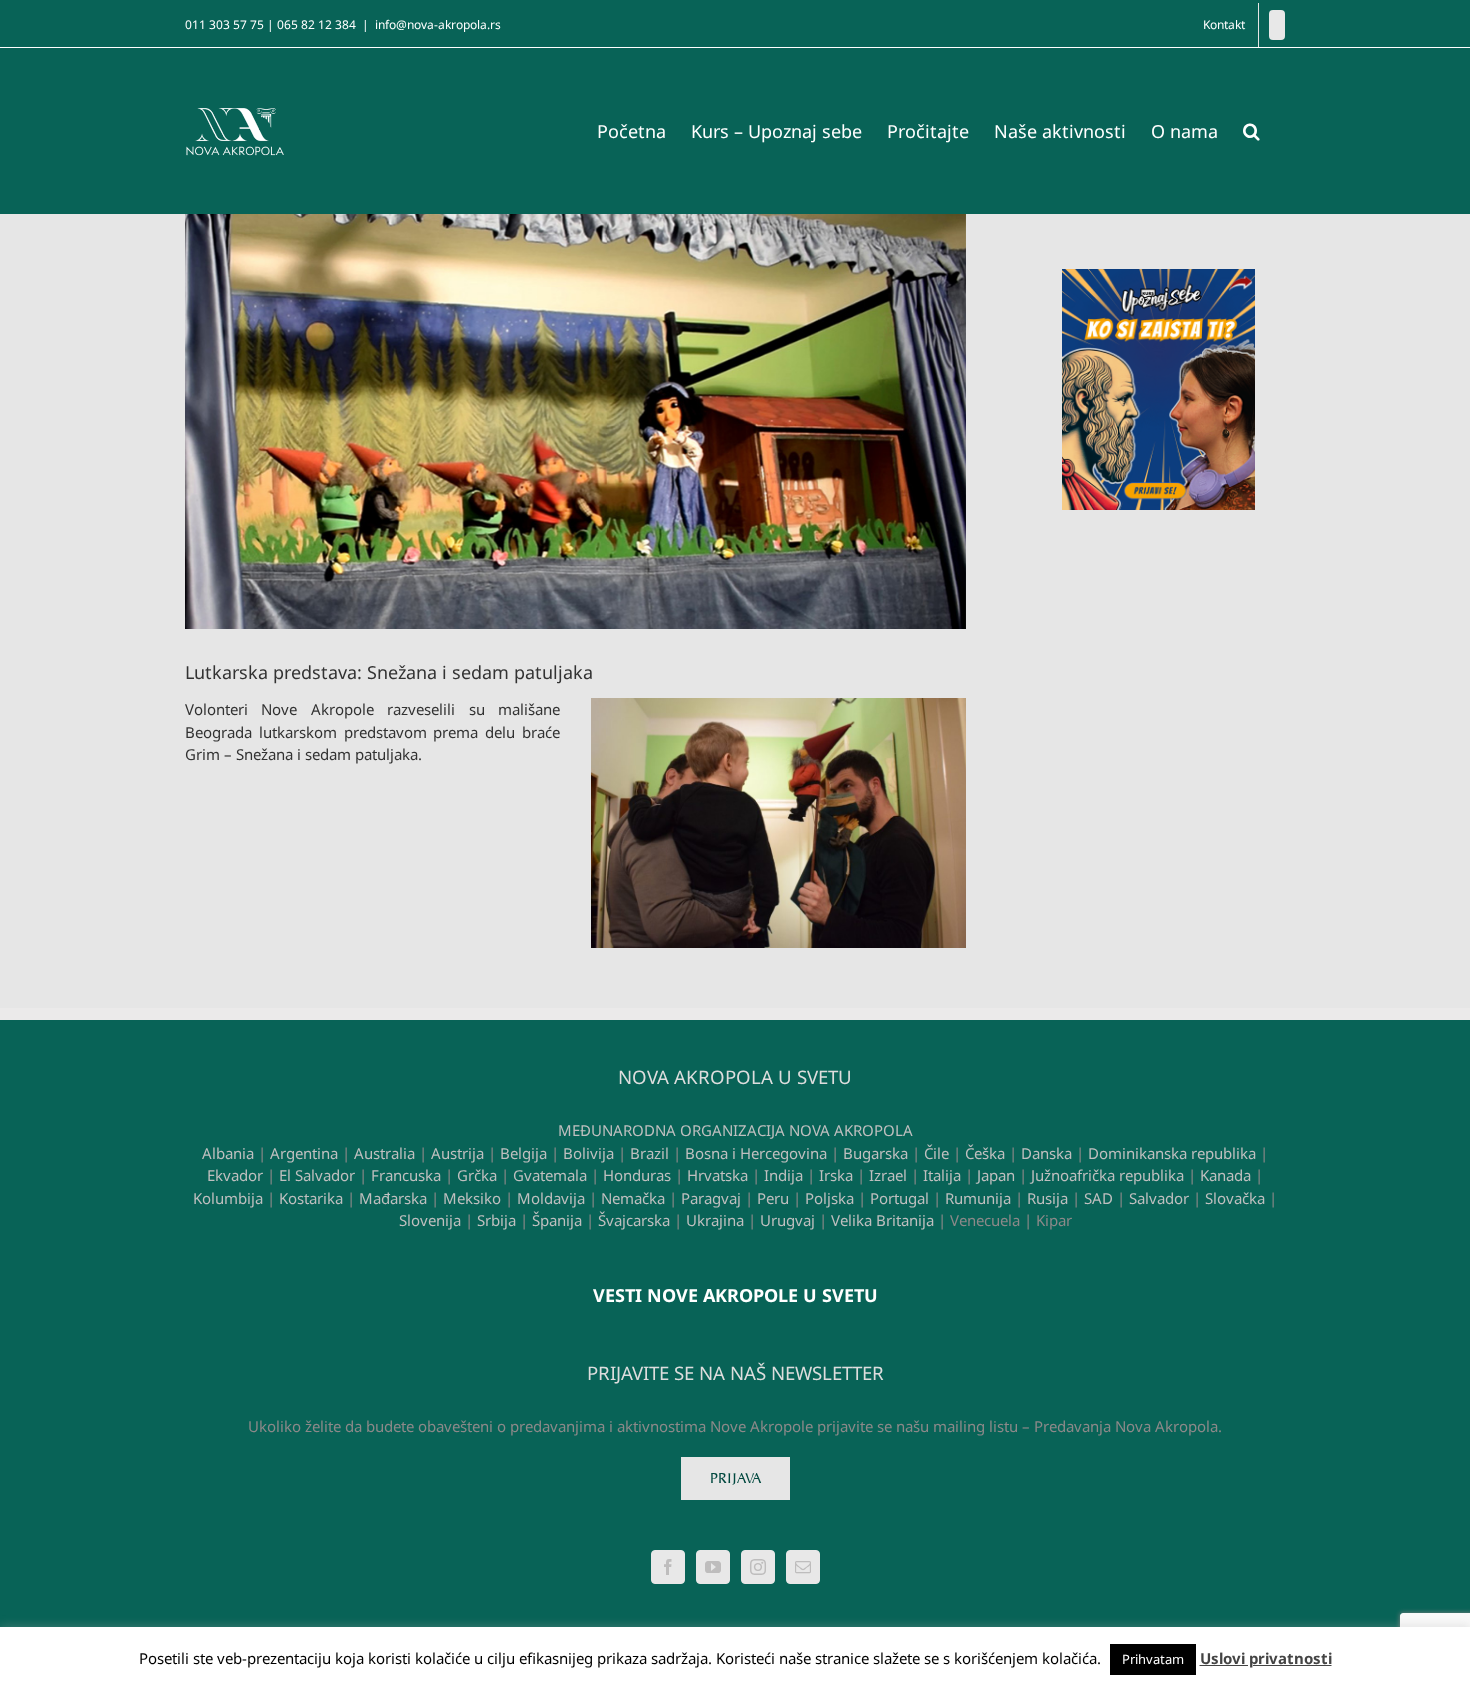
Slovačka (1235, 1198)
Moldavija (551, 1198)
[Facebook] (1277, 25)
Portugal (899, 1198)
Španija (557, 1220)
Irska (836, 1175)
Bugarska (875, 1153)
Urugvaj (787, 1220)
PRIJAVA (735, 1478)
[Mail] (803, 1567)
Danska (1046, 1153)
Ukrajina (715, 1220)
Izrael (888, 1175)
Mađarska (393, 1198)
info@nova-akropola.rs (438, 24)
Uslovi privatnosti (1266, 1658)
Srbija (496, 1220)
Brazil (649, 1153)
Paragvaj (711, 1198)
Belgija (523, 1153)
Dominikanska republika (1172, 1153)
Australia (384, 1153)
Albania (228, 1153)
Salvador (1159, 1198)
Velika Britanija (882, 1220)
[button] (1251, 131)
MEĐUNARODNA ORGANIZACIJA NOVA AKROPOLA (735, 1130)
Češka (985, 1153)
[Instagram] (758, 1567)
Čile (936, 1153)
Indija (783, 1175)
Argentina (304, 1153)
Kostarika (311, 1198)
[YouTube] (713, 1567)
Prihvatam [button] (1153, 1659)
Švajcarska (634, 1220)
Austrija (457, 1153)
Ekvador (235, 1175)
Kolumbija (228, 1198)
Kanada (1225, 1175)
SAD (1098, 1198)
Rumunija (978, 1198)
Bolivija (588, 1153)
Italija (942, 1175)
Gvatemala (550, 1175)
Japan (996, 1175)
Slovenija (430, 1220)
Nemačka (633, 1198)
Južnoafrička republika (1107, 1175)
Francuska (406, 1175)
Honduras (637, 1175)
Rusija (1047, 1198)
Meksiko (472, 1198)
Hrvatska (717, 1175)
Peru (773, 1198)
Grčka (477, 1175)
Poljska (829, 1198)
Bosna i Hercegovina (756, 1153)
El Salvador (317, 1175)
